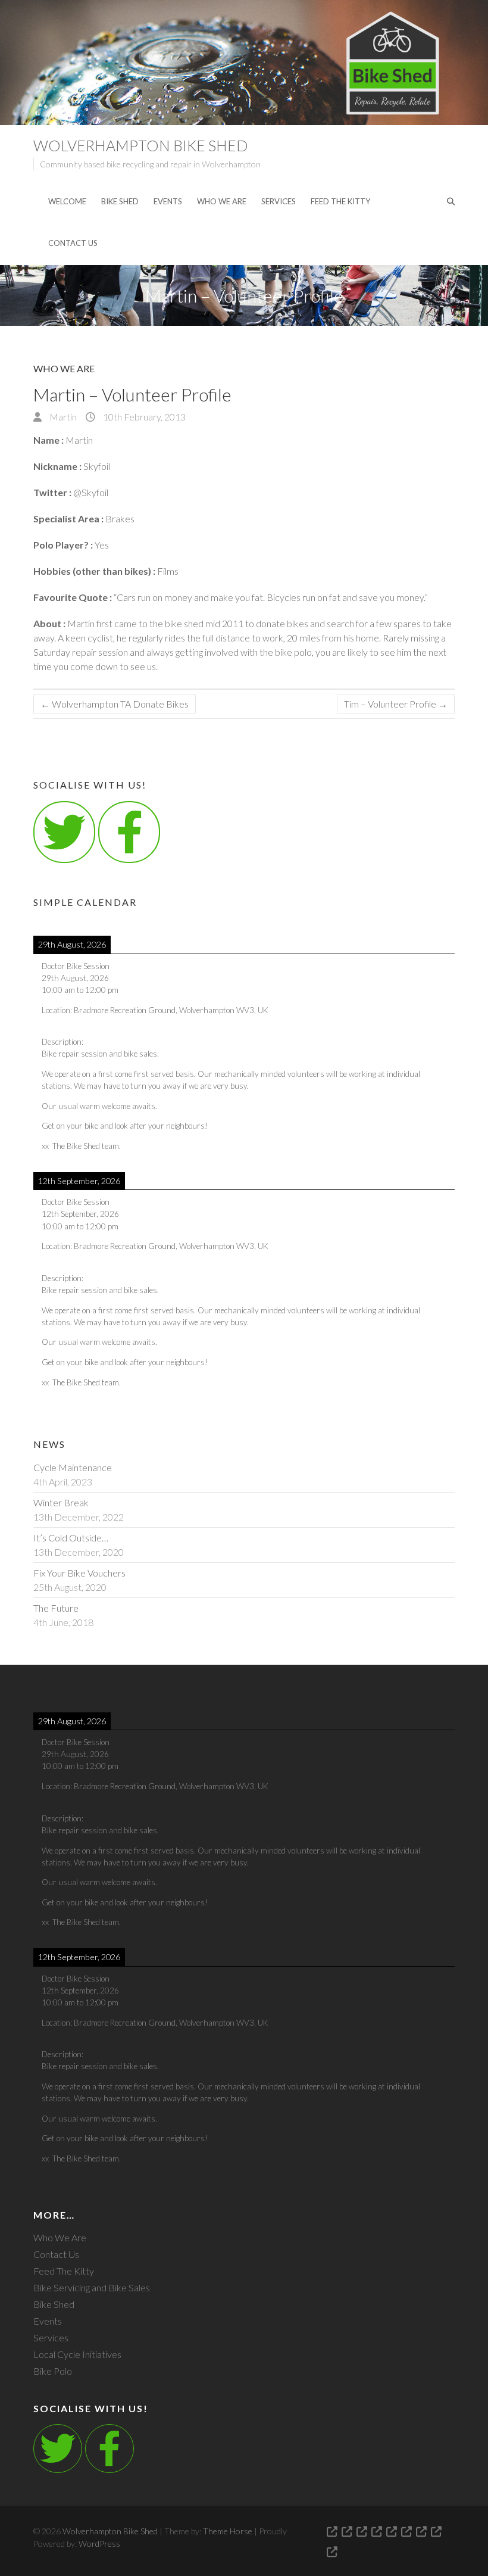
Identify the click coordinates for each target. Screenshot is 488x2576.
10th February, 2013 (143, 417)
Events (168, 201)
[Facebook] (110, 2449)
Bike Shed (120, 201)
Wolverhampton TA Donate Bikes (115, 704)
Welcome (67, 201)
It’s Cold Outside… (71, 1538)
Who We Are (222, 201)
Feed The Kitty (340, 201)
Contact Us (73, 243)
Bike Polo (53, 2371)
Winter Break (61, 1502)
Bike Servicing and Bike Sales (92, 2287)
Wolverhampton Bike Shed (141, 145)
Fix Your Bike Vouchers (79, 1573)
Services (279, 201)
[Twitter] (64, 832)
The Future (56, 1608)
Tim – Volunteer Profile (396, 704)
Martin (62, 417)
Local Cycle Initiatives (77, 2354)
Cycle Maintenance (73, 1467)
